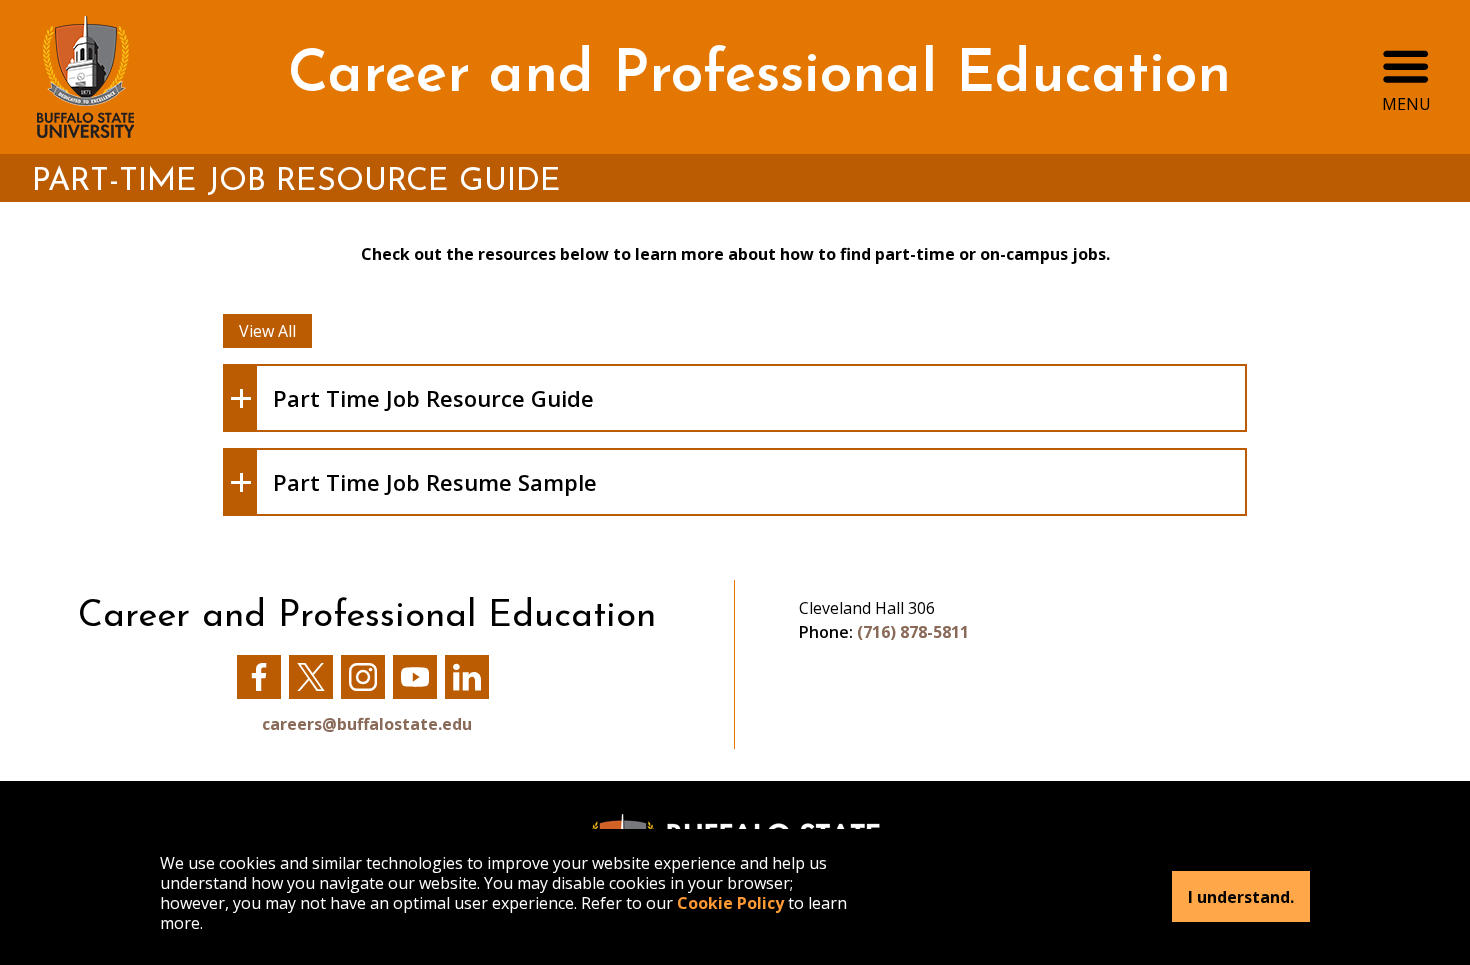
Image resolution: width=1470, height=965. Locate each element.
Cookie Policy (730, 903)
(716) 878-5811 (913, 632)
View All (267, 331)
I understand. (1241, 897)
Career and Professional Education (759, 76)
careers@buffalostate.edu (367, 724)
